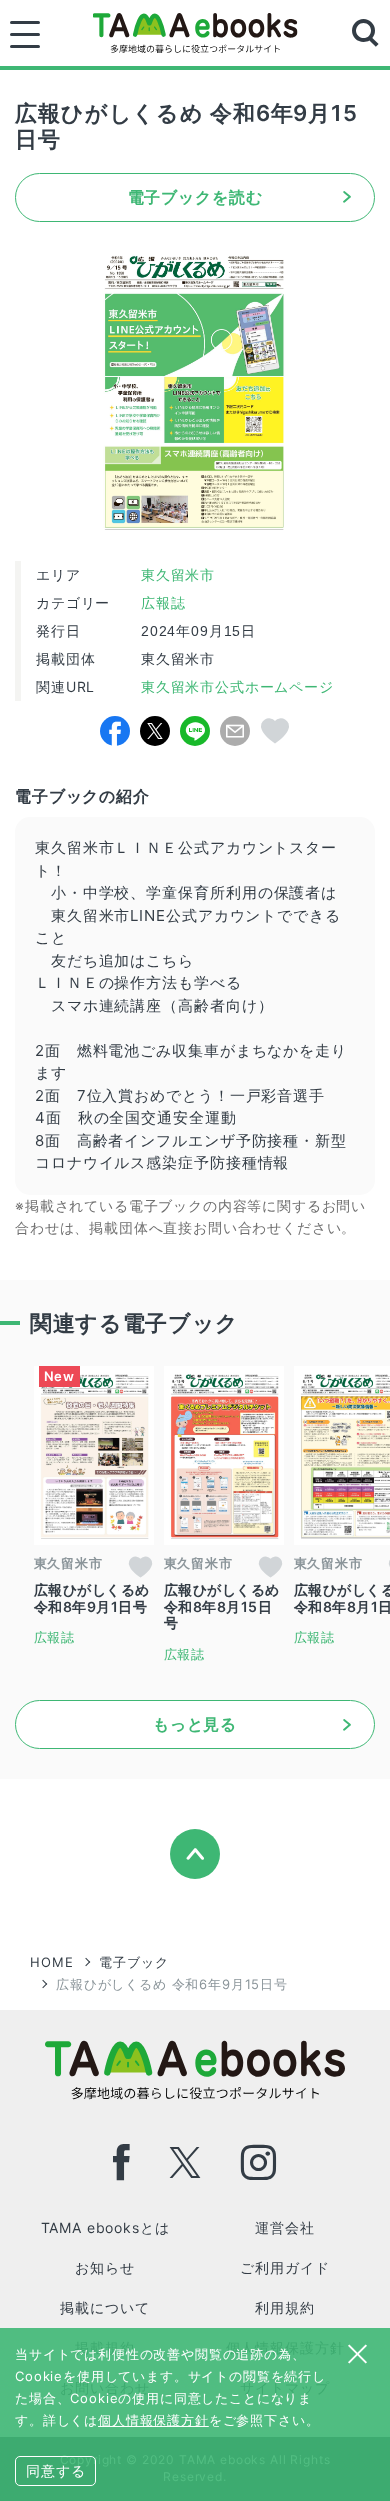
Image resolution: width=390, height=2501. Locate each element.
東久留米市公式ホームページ (235, 687)
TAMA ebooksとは (105, 2227)
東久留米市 (178, 575)
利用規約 (284, 2307)
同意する (55, 2470)
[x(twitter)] (185, 2162)
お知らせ (104, 2267)
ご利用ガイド (284, 2267)
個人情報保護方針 (153, 2420)
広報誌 (163, 603)
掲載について (104, 2307)
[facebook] (122, 2162)
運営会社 (284, 2227)
